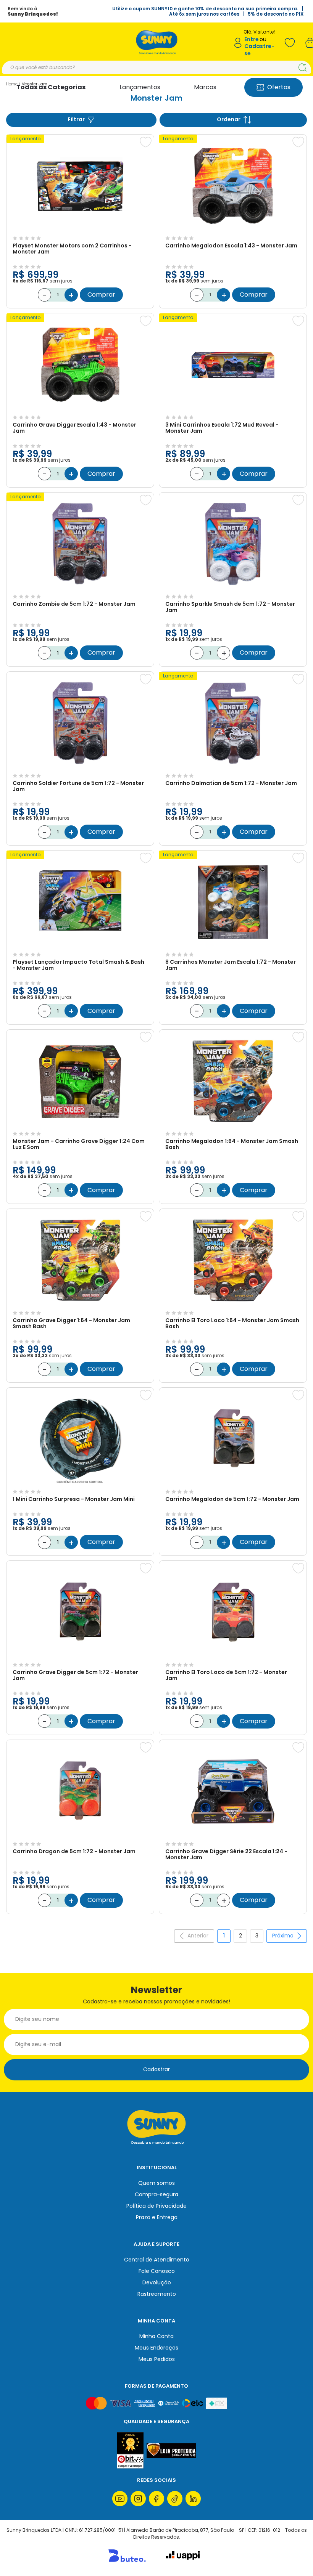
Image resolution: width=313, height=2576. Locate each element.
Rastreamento (157, 2294)
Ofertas (279, 87)
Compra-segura (156, 2194)
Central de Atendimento (157, 2260)
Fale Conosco (157, 2271)
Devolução (157, 2282)
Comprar (101, 295)
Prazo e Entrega (157, 2217)
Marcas (205, 87)
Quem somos (156, 2183)
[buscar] (303, 67)
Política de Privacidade (156, 2206)
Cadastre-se (259, 50)
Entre (252, 39)
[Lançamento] (80, 230)
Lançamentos (140, 87)
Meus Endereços (156, 2348)
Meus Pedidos (157, 2359)
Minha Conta (156, 2336)
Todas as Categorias (51, 87)
